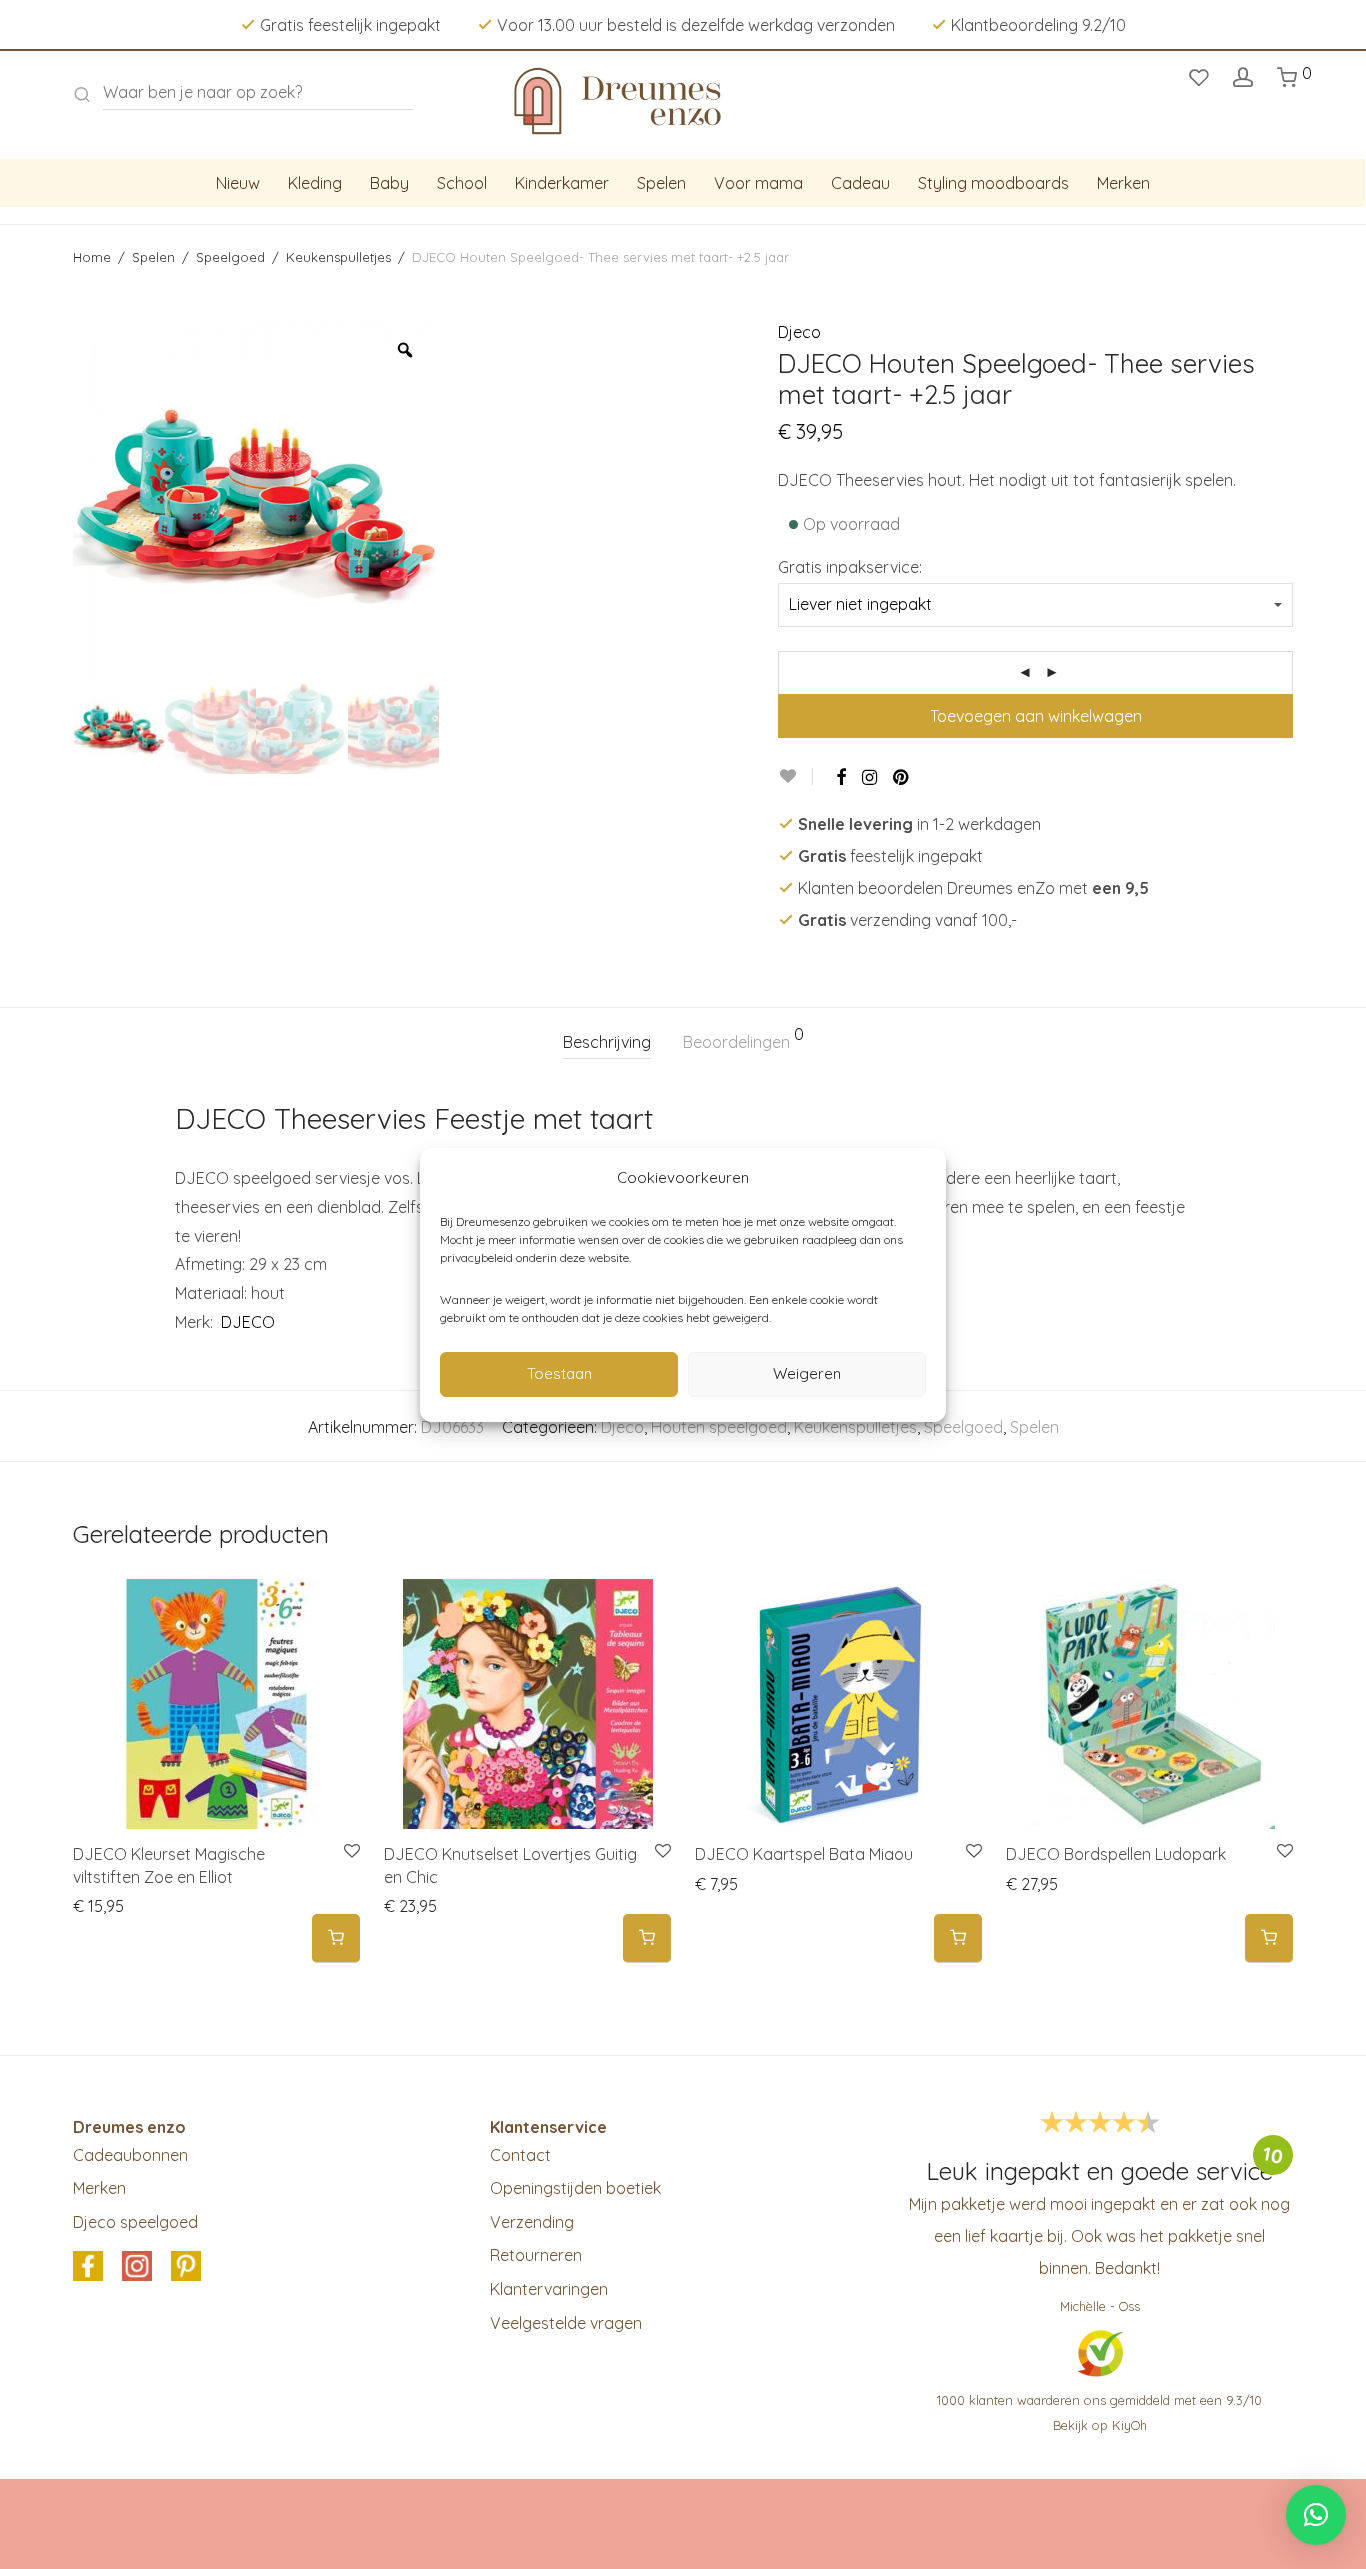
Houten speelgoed (719, 1427)
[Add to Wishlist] (795, 776)
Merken (1123, 183)
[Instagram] (869, 777)
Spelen (661, 183)
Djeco (799, 332)
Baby (389, 183)
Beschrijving (607, 1042)
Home (92, 257)
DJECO (246, 1322)
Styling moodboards (993, 183)
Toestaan (559, 1373)
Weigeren (807, 1373)
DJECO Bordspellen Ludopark (1116, 1854)
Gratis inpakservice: (850, 567)
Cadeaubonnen (130, 2155)
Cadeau (860, 183)
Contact (520, 2155)
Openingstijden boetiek (575, 2188)
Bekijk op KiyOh (1100, 2425)
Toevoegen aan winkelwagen (1036, 716)
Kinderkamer (562, 183)
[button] (336, 1938)
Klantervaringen (549, 2289)
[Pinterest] (902, 777)
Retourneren (536, 2255)
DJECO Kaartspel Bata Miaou (804, 1854)
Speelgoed (230, 257)
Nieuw (238, 183)
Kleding (315, 183)
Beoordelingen (743, 1039)
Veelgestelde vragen (566, 2323)
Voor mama (758, 183)
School (462, 183)
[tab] (607, 1042)
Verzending (532, 2222)
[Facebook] (841, 777)
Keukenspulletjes (338, 257)
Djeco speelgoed (135, 2222)
